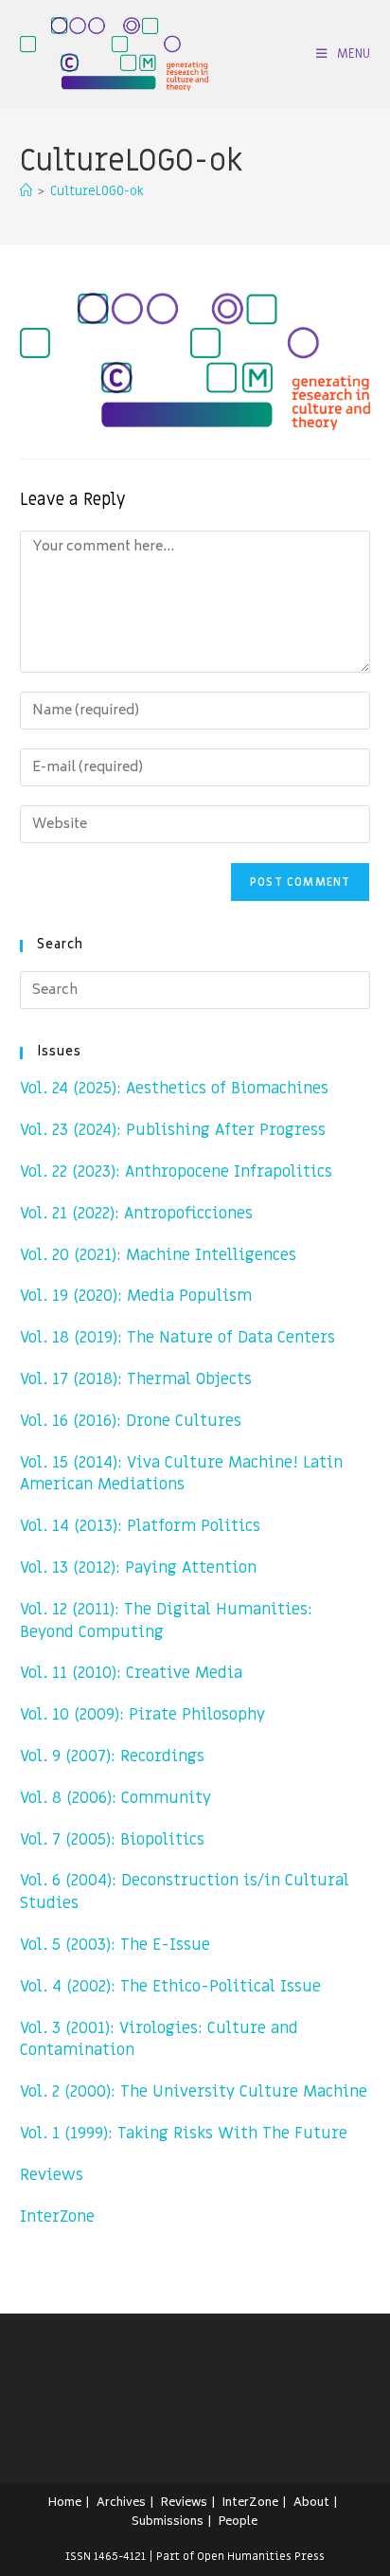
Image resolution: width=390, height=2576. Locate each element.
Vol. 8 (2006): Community (115, 1798)
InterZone (57, 2217)
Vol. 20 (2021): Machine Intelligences (158, 1255)
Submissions (168, 2522)
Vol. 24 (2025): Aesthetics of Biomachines (174, 1089)
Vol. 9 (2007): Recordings (112, 1756)
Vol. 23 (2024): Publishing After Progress (173, 1130)
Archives (121, 2504)
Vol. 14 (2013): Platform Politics (140, 1526)
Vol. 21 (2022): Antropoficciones (136, 1214)
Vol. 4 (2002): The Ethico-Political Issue (170, 1987)
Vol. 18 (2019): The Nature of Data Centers (177, 1338)
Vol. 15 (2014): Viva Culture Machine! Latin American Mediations (181, 1474)
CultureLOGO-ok (97, 191)
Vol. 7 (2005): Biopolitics (112, 1840)
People (238, 2522)
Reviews (52, 2175)
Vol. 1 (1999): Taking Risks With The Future (184, 2134)
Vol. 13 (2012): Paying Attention (138, 1568)
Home (65, 2504)
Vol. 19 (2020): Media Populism (136, 1296)
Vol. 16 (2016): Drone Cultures (131, 1421)
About (311, 2504)
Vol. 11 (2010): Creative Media (131, 1673)
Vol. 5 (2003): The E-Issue (115, 1945)
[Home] (26, 191)
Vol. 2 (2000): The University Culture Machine (194, 2092)
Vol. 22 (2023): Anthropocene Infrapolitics (176, 1172)
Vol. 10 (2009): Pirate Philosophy (142, 1715)
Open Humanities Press (261, 2556)
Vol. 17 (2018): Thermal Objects (136, 1379)
